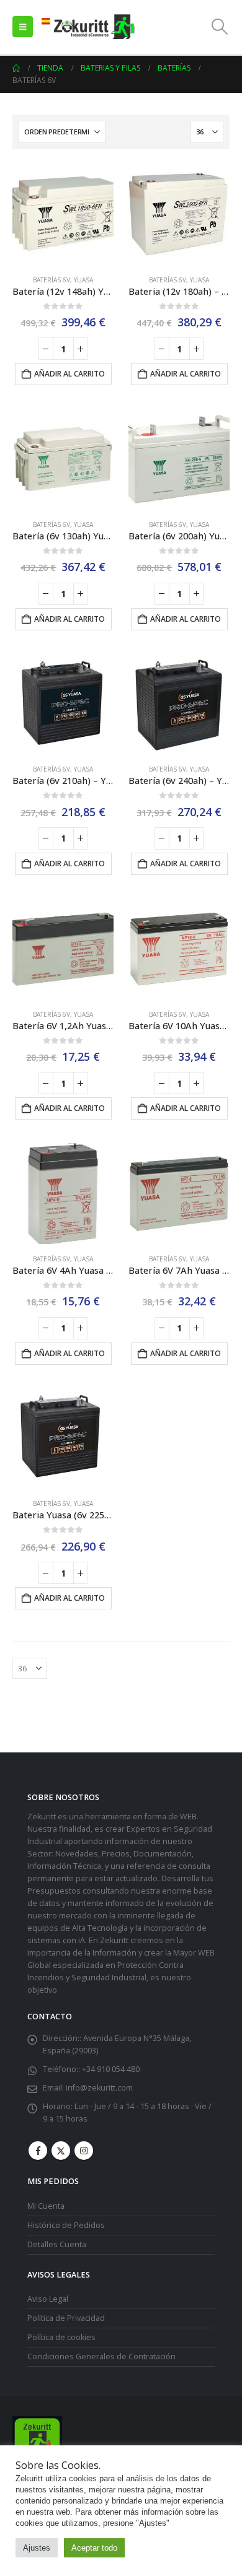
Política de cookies (61, 2337)
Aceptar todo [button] (94, 2548)
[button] (23, 27)
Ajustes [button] (37, 2548)
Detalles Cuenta (57, 2244)
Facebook (38, 2151)
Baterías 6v (52, 280)
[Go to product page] (63, 215)
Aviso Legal (48, 2299)
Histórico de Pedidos (66, 2225)
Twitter (61, 2151)
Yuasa (83, 280)
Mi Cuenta (46, 2206)
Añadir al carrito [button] (69, 374)
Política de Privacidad (66, 2318)
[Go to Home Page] (16, 68)
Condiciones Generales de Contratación (101, 2356)
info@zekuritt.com (99, 2088)
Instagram (84, 2151)
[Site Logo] (87, 27)
